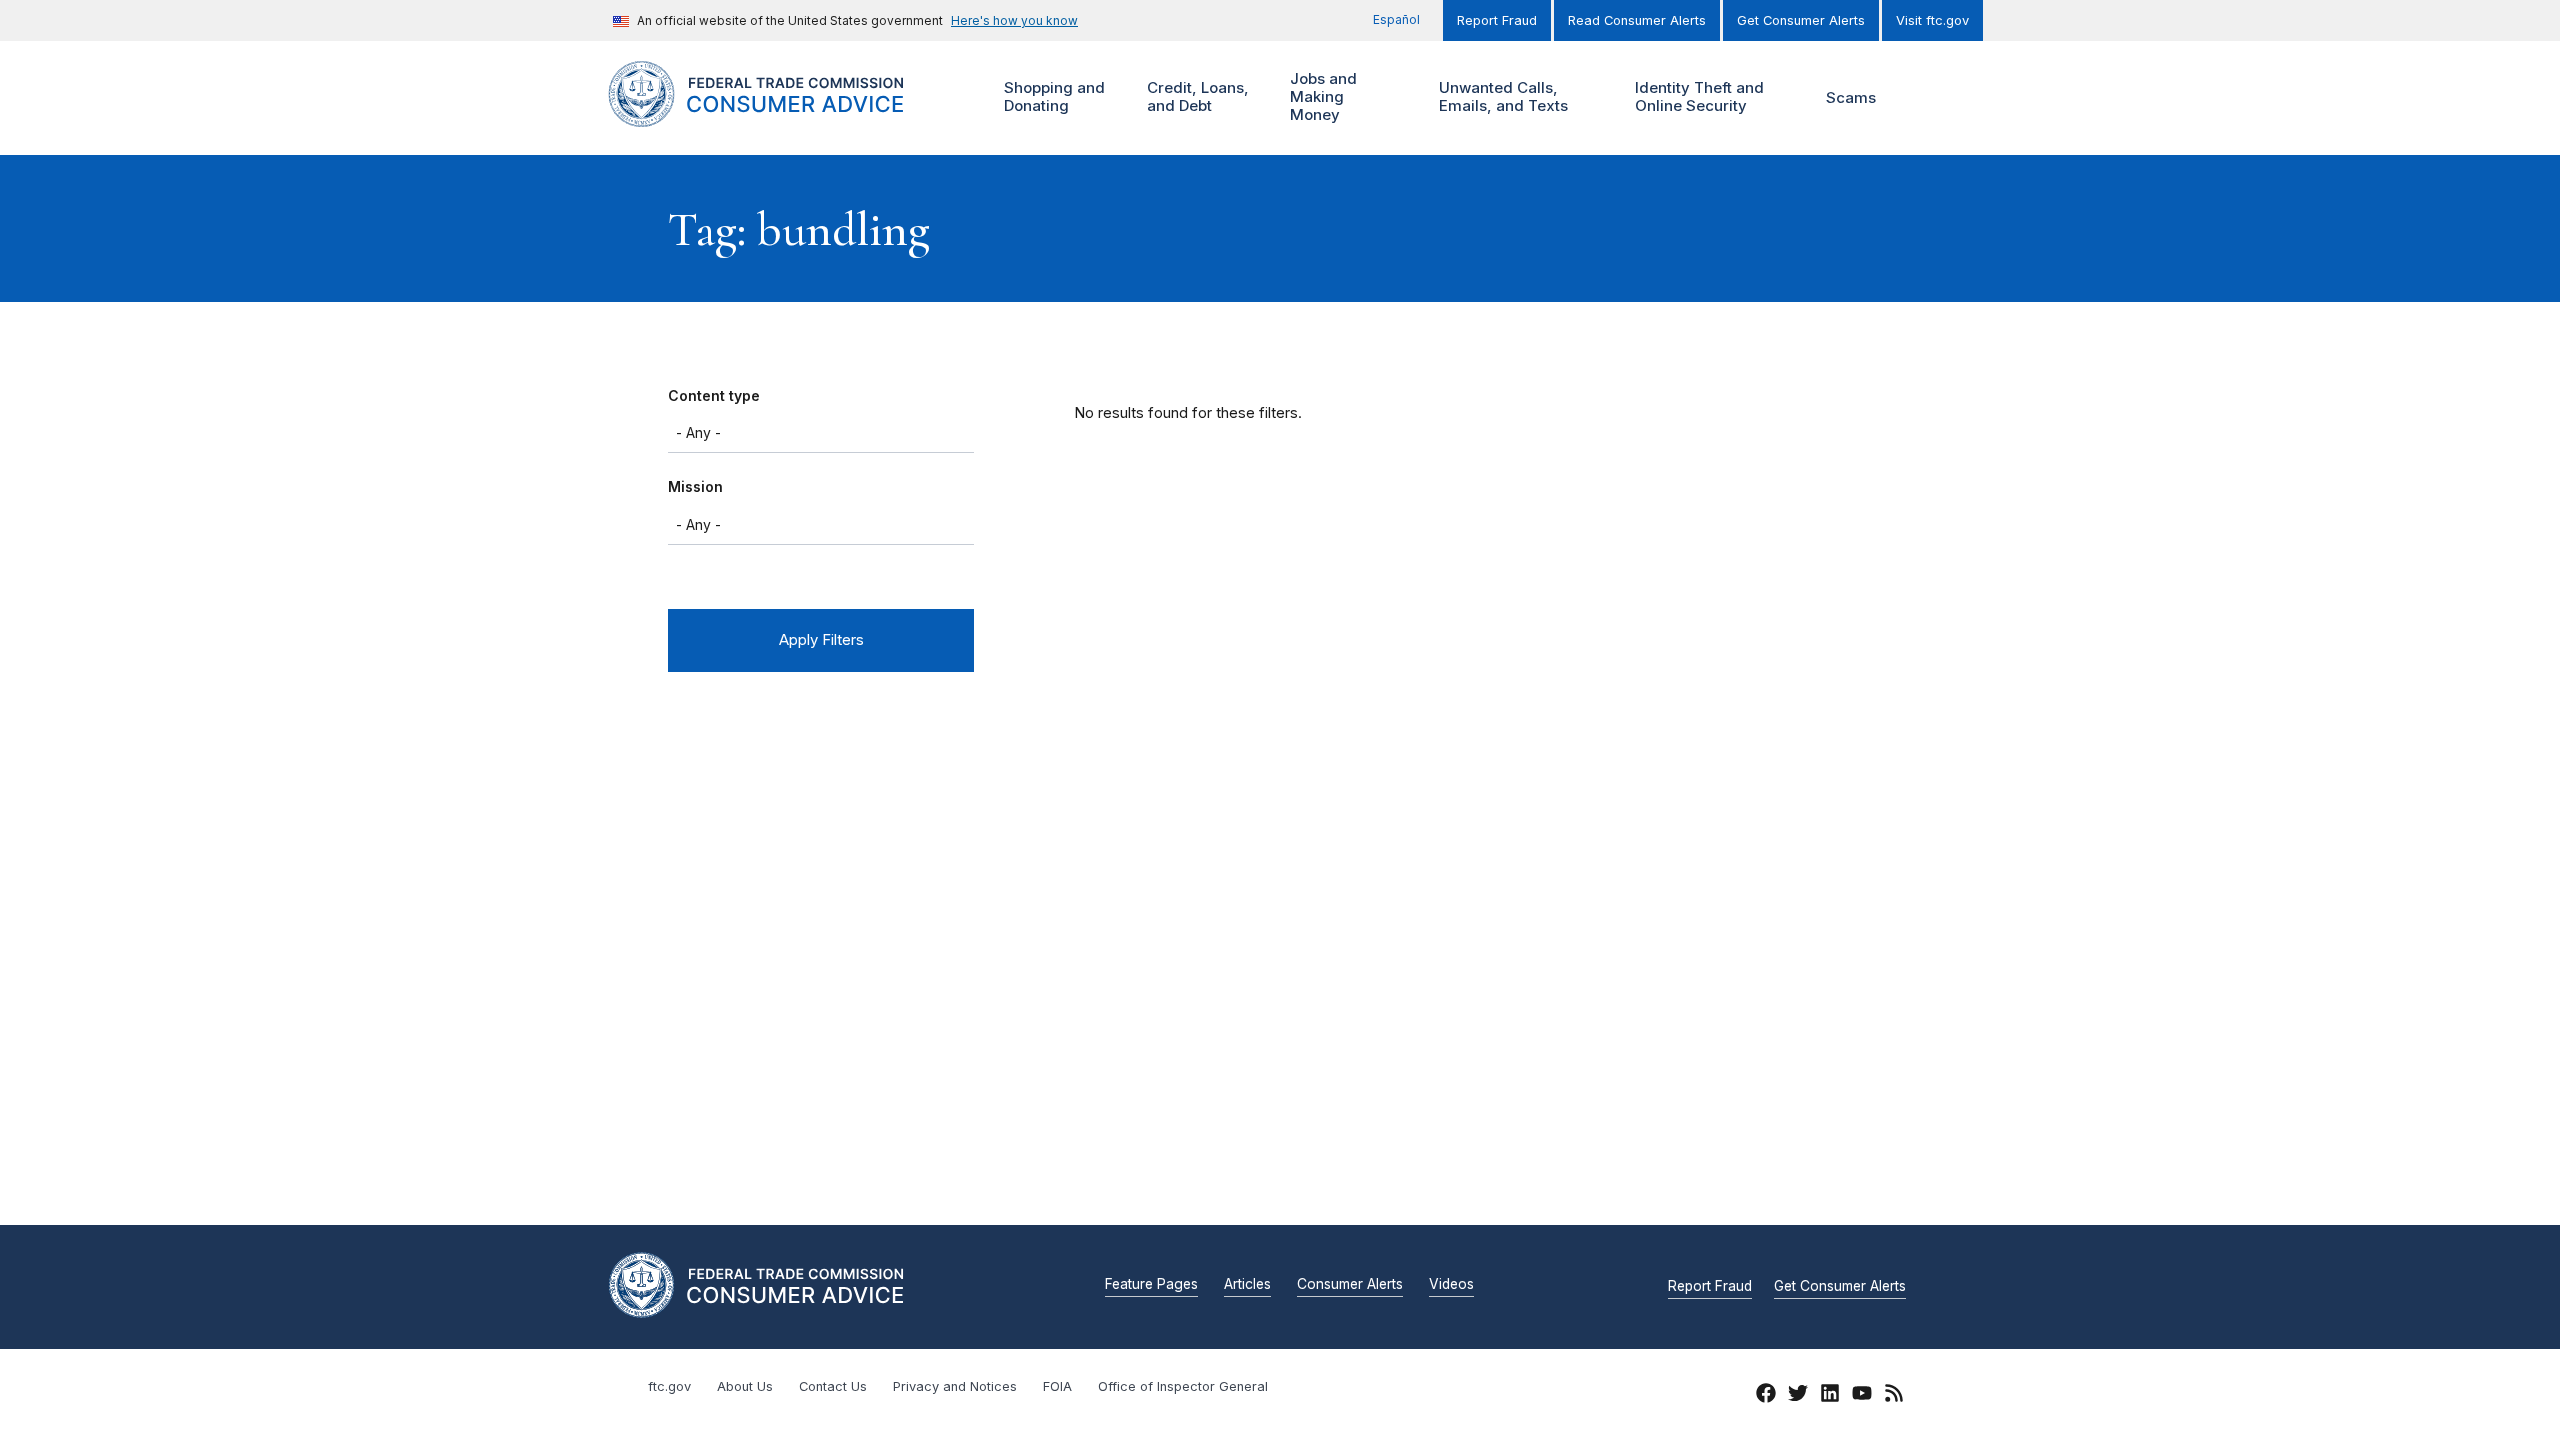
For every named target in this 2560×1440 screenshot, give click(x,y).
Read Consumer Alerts (1637, 20)
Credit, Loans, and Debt (1195, 96)
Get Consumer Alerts (1801, 20)
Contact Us (833, 1386)
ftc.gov (669, 1386)
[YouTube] (1862, 1396)
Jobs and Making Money (1321, 96)
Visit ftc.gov (1932, 20)
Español (1396, 19)
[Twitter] (1798, 1396)
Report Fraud (1497, 20)
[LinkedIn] (1830, 1396)
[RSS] (1894, 1396)
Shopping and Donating (1052, 96)
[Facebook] (1766, 1396)
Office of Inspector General (1183, 1386)
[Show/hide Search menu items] (1924, 98)
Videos (1451, 1285)
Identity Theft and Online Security (1697, 96)
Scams (1851, 97)
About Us (745, 1386)
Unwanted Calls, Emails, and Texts (1501, 96)
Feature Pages (1151, 1285)
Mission (695, 486)
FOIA (1057, 1386)
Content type (714, 395)
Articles (1247, 1285)
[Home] (780, 115)
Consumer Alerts (1350, 1285)
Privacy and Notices (955, 1386)
